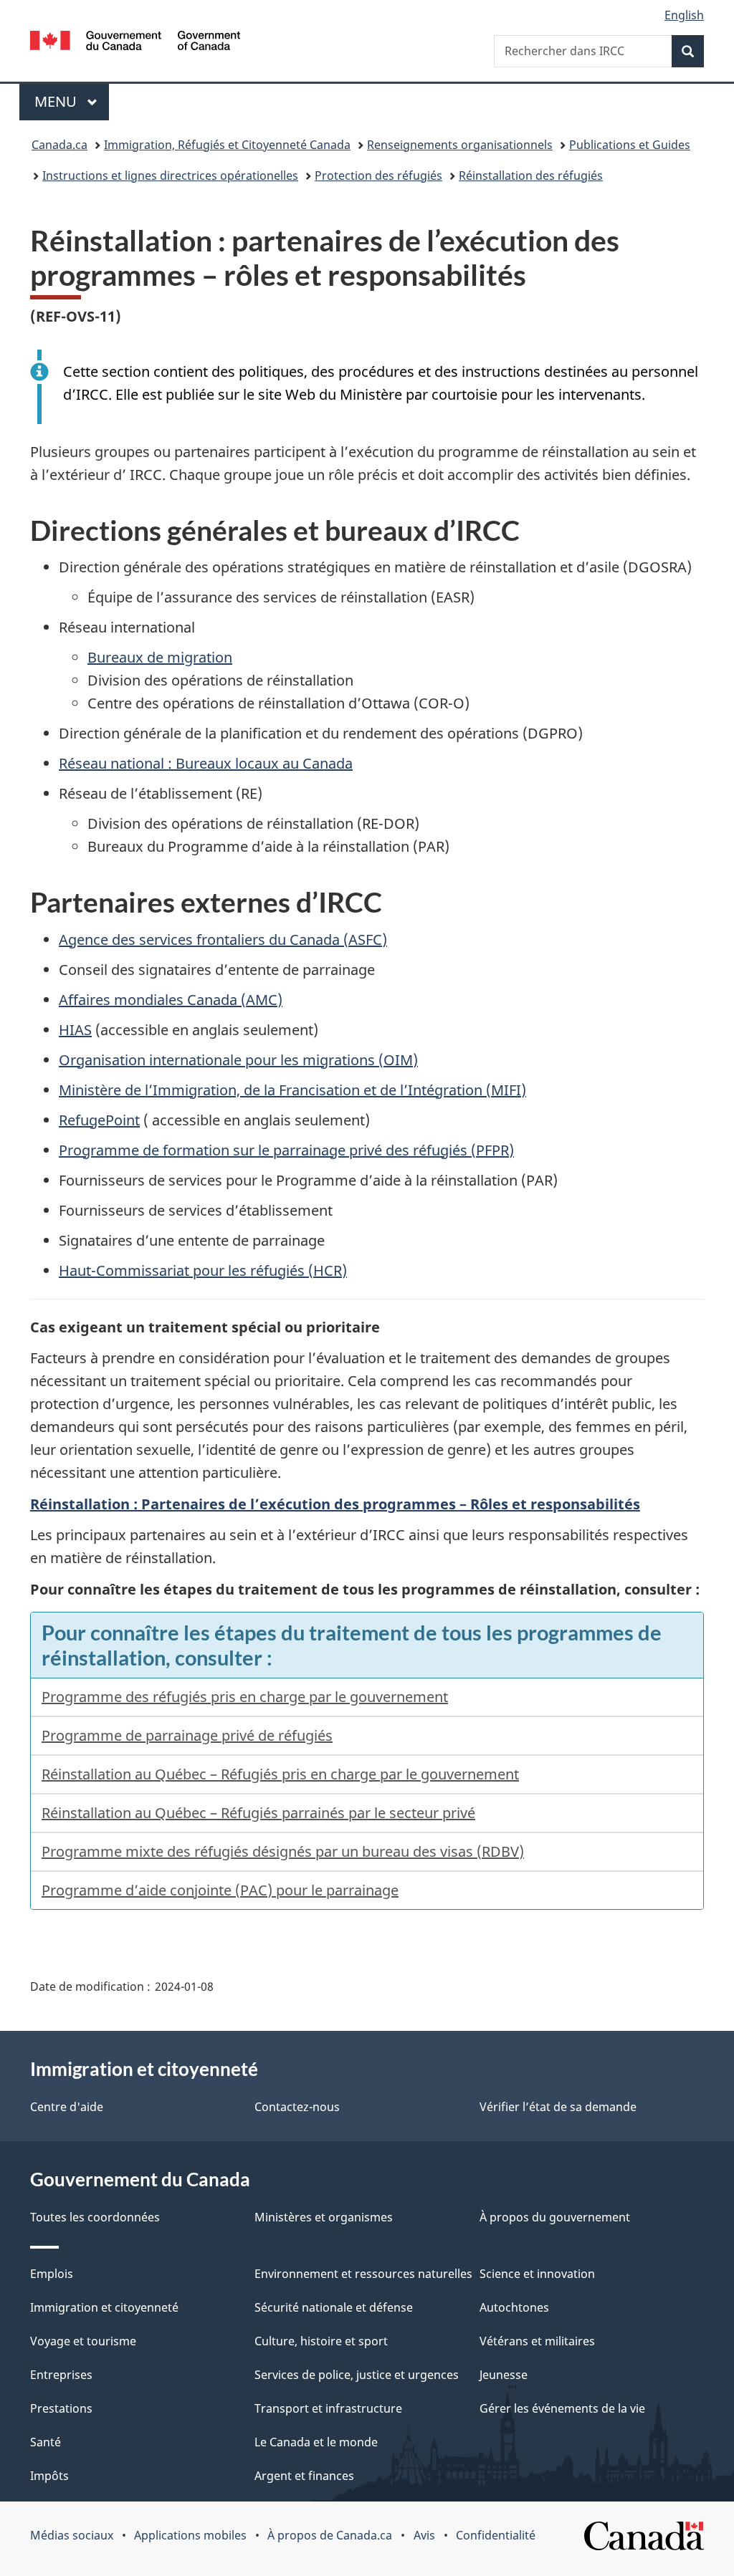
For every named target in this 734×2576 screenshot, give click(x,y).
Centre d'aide (67, 2107)
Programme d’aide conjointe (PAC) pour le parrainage (220, 1890)
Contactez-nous (297, 2107)
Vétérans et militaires (537, 2341)
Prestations (61, 2408)
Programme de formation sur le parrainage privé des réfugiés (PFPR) (286, 1150)
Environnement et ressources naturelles (363, 2274)
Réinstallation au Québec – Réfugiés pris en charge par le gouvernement (280, 1774)
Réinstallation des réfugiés (531, 176)
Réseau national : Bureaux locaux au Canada (206, 763)
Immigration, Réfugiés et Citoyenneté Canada (227, 145)
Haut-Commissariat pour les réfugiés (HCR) (203, 1270)
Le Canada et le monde (316, 2442)
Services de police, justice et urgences (357, 2375)
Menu (72, 101)
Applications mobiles (190, 2535)
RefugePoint (99, 1120)
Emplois (52, 2274)
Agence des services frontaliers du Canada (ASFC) (223, 939)
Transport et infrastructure (328, 2408)
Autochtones (514, 2307)
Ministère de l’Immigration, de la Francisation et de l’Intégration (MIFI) (292, 1090)
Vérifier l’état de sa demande (558, 2107)
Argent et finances (304, 2476)
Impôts (49, 2476)
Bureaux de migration (160, 657)
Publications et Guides (630, 145)
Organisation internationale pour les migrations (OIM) (238, 1060)
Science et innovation (537, 2274)
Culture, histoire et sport (321, 2341)
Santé (46, 2442)
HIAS (75, 1030)
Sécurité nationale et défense (334, 2307)
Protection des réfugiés (378, 176)
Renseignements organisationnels (460, 145)
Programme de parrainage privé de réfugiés (187, 1735)
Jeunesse (504, 2375)
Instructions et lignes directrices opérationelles (170, 176)
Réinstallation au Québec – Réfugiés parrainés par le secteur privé (258, 1813)
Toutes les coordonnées (95, 2217)
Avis (424, 2535)
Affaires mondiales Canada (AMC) (171, 1000)
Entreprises (61, 2375)
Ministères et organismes (324, 2217)
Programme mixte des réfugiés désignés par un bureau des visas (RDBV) (283, 1851)
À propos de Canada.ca (330, 2535)
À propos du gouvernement (555, 2217)
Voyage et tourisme (83, 2341)
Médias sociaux (72, 2535)
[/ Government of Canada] (135, 43)
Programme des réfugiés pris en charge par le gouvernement (245, 1697)
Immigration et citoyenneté (104, 2307)
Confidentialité (496, 2535)
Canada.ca (59, 145)
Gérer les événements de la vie (562, 2408)
